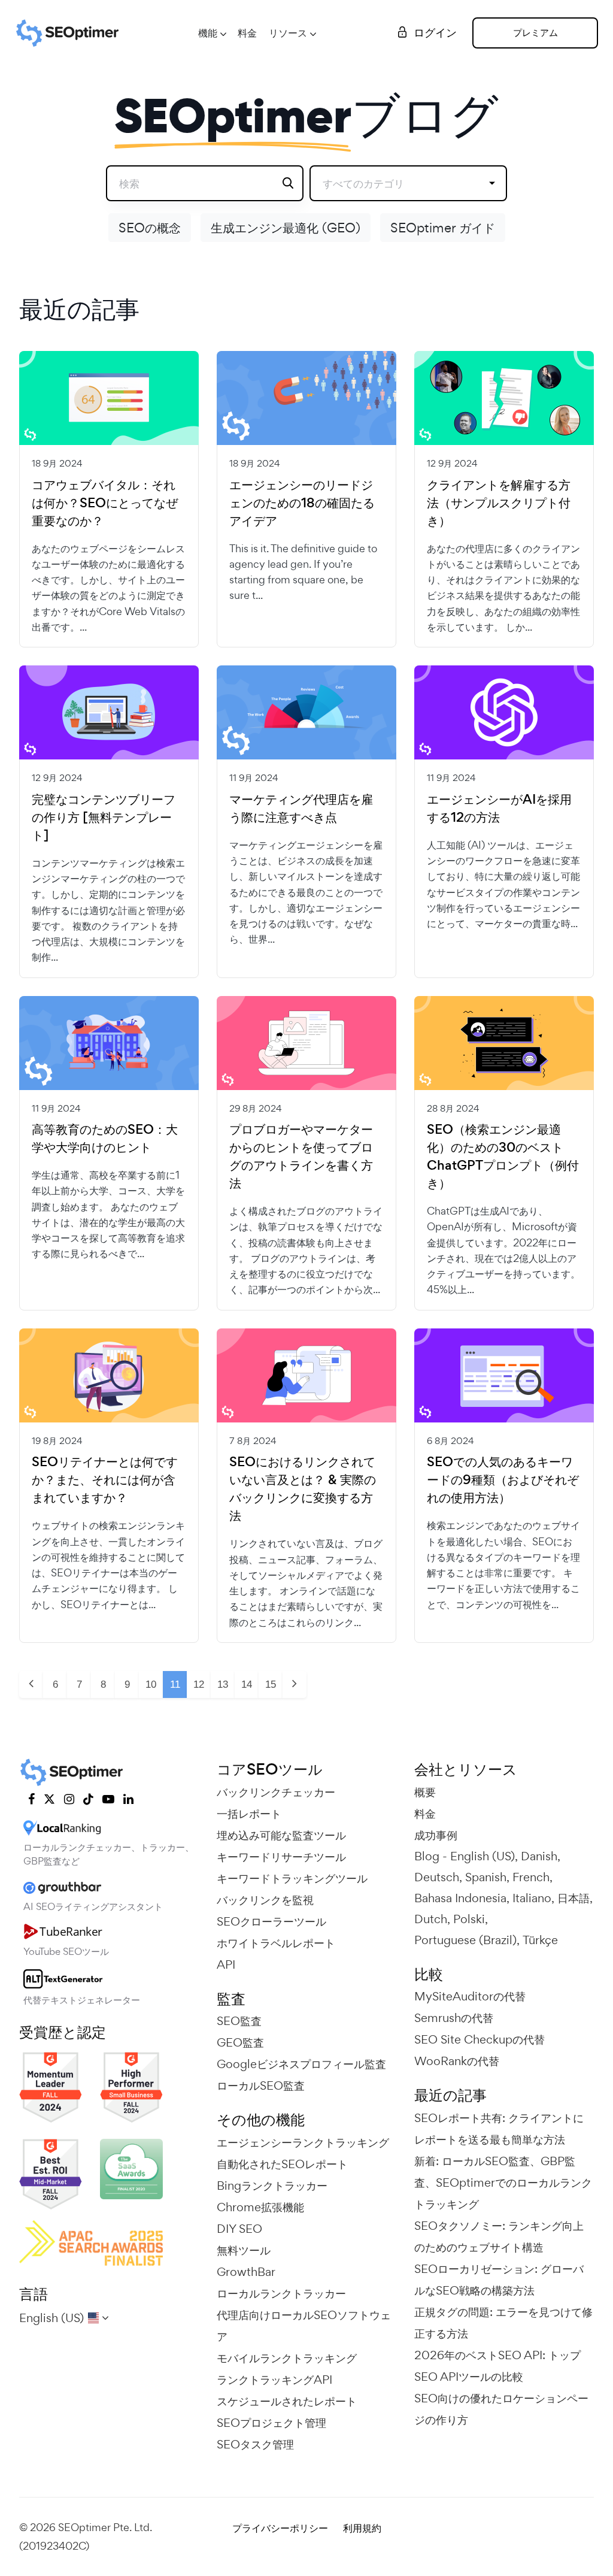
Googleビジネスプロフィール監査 (301, 2064)
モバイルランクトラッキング (287, 2358)
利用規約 (362, 2528)
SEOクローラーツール (271, 1921)
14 (247, 1684)
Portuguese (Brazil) (465, 1940)
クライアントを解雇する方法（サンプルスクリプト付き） (499, 503)
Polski (469, 1919)
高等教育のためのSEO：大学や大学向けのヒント (105, 1139)
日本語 (573, 1898)
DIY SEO (239, 2229)
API (226, 1964)
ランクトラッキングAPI (274, 2380)
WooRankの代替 (457, 2061)
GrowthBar (246, 2272)
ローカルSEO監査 (261, 2085)
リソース (288, 33)
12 (199, 1684)
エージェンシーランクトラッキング (303, 2142)
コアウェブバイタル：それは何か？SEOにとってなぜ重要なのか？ (105, 503)
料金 (247, 33)
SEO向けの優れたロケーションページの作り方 (501, 2409)
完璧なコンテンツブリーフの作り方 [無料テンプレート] (104, 818)
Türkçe (540, 1940)
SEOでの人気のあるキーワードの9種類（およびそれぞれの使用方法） (503, 1480)
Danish (539, 1856)
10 (151, 1684)
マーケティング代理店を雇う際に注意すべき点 (301, 809)
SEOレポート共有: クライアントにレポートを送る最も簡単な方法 (499, 2129)
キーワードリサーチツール (281, 1857)
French (531, 1877)
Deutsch (437, 1877)
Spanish (486, 1877)
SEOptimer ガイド (443, 228)
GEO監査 (240, 2042)
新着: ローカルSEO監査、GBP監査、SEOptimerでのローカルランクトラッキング (503, 2183)
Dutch (431, 1919)
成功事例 (436, 1835)
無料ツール (244, 2250)
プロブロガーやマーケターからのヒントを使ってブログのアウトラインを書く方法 (301, 1157)
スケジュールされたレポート (287, 2401)
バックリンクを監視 (265, 1900)
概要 (425, 1792)
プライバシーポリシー (280, 2528)
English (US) (482, 1856)
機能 (208, 33)
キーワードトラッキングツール (292, 1878)
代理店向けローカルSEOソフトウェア (304, 2326)
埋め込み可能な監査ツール (281, 1835)
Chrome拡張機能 (260, 2207)
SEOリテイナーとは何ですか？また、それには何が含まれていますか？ (105, 1480)
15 (271, 1684)
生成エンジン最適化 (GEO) (286, 228)
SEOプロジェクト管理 (271, 2423)
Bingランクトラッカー (272, 2185)
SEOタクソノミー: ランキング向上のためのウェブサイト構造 (499, 2236)
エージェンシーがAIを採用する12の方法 (499, 809)
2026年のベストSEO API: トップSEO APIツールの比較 (497, 2366)
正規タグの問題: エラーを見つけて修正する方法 (503, 2323)
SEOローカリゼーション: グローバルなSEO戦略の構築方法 (499, 2280)
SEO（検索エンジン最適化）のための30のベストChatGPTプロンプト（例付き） (503, 1157)
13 (223, 1684)
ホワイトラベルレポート (276, 1943)
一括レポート (249, 1814)
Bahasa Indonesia (460, 1898)
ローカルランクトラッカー (281, 2293)
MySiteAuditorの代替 (470, 1996)
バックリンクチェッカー (276, 1792)
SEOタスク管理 (255, 2444)
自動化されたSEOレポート (282, 2164)
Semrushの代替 (454, 2018)
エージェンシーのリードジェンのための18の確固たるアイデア (302, 503)
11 (175, 1684)
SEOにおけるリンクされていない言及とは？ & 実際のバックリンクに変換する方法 (303, 1489)
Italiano (532, 1898)
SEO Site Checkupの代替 (480, 2039)
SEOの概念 (150, 228)
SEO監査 (239, 2021)
